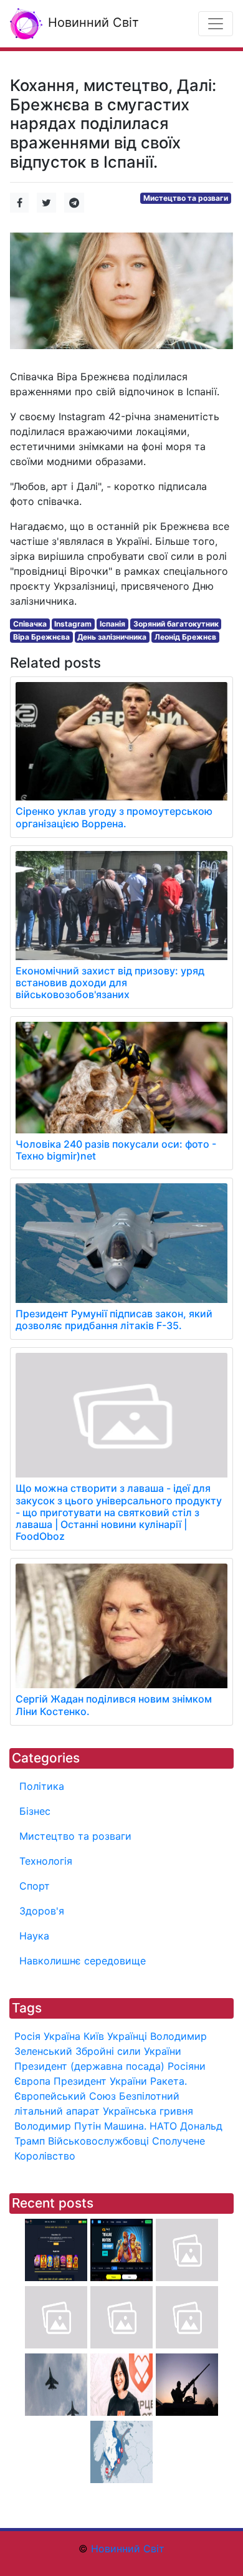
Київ (94, 2036)
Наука (34, 1936)
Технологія (46, 1861)
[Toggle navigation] (216, 24)
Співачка (30, 624)
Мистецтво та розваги (186, 198)
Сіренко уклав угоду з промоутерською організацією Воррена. (114, 817)
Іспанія (112, 624)
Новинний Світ (92, 22)
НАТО (163, 2126)
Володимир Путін (58, 2126)
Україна (62, 2036)
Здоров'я (42, 1911)
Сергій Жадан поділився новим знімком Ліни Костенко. (114, 1705)
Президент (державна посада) (89, 2066)
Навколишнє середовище (83, 1961)
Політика (42, 1786)
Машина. (125, 2126)
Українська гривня (148, 2111)
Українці (127, 2036)
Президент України (100, 2081)
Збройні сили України (128, 2051)
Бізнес (35, 1811)
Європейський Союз (65, 2096)
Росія (27, 2036)
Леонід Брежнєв (185, 637)
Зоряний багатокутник (176, 624)
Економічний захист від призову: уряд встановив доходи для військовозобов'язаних (110, 983)
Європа (32, 2081)
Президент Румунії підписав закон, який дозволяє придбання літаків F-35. (114, 1319)
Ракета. (169, 2081)
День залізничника (112, 637)
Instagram (73, 624)
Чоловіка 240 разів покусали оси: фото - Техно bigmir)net (116, 1150)
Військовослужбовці (98, 2141)
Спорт (35, 1886)
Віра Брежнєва (41, 637)
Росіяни (187, 2066)
